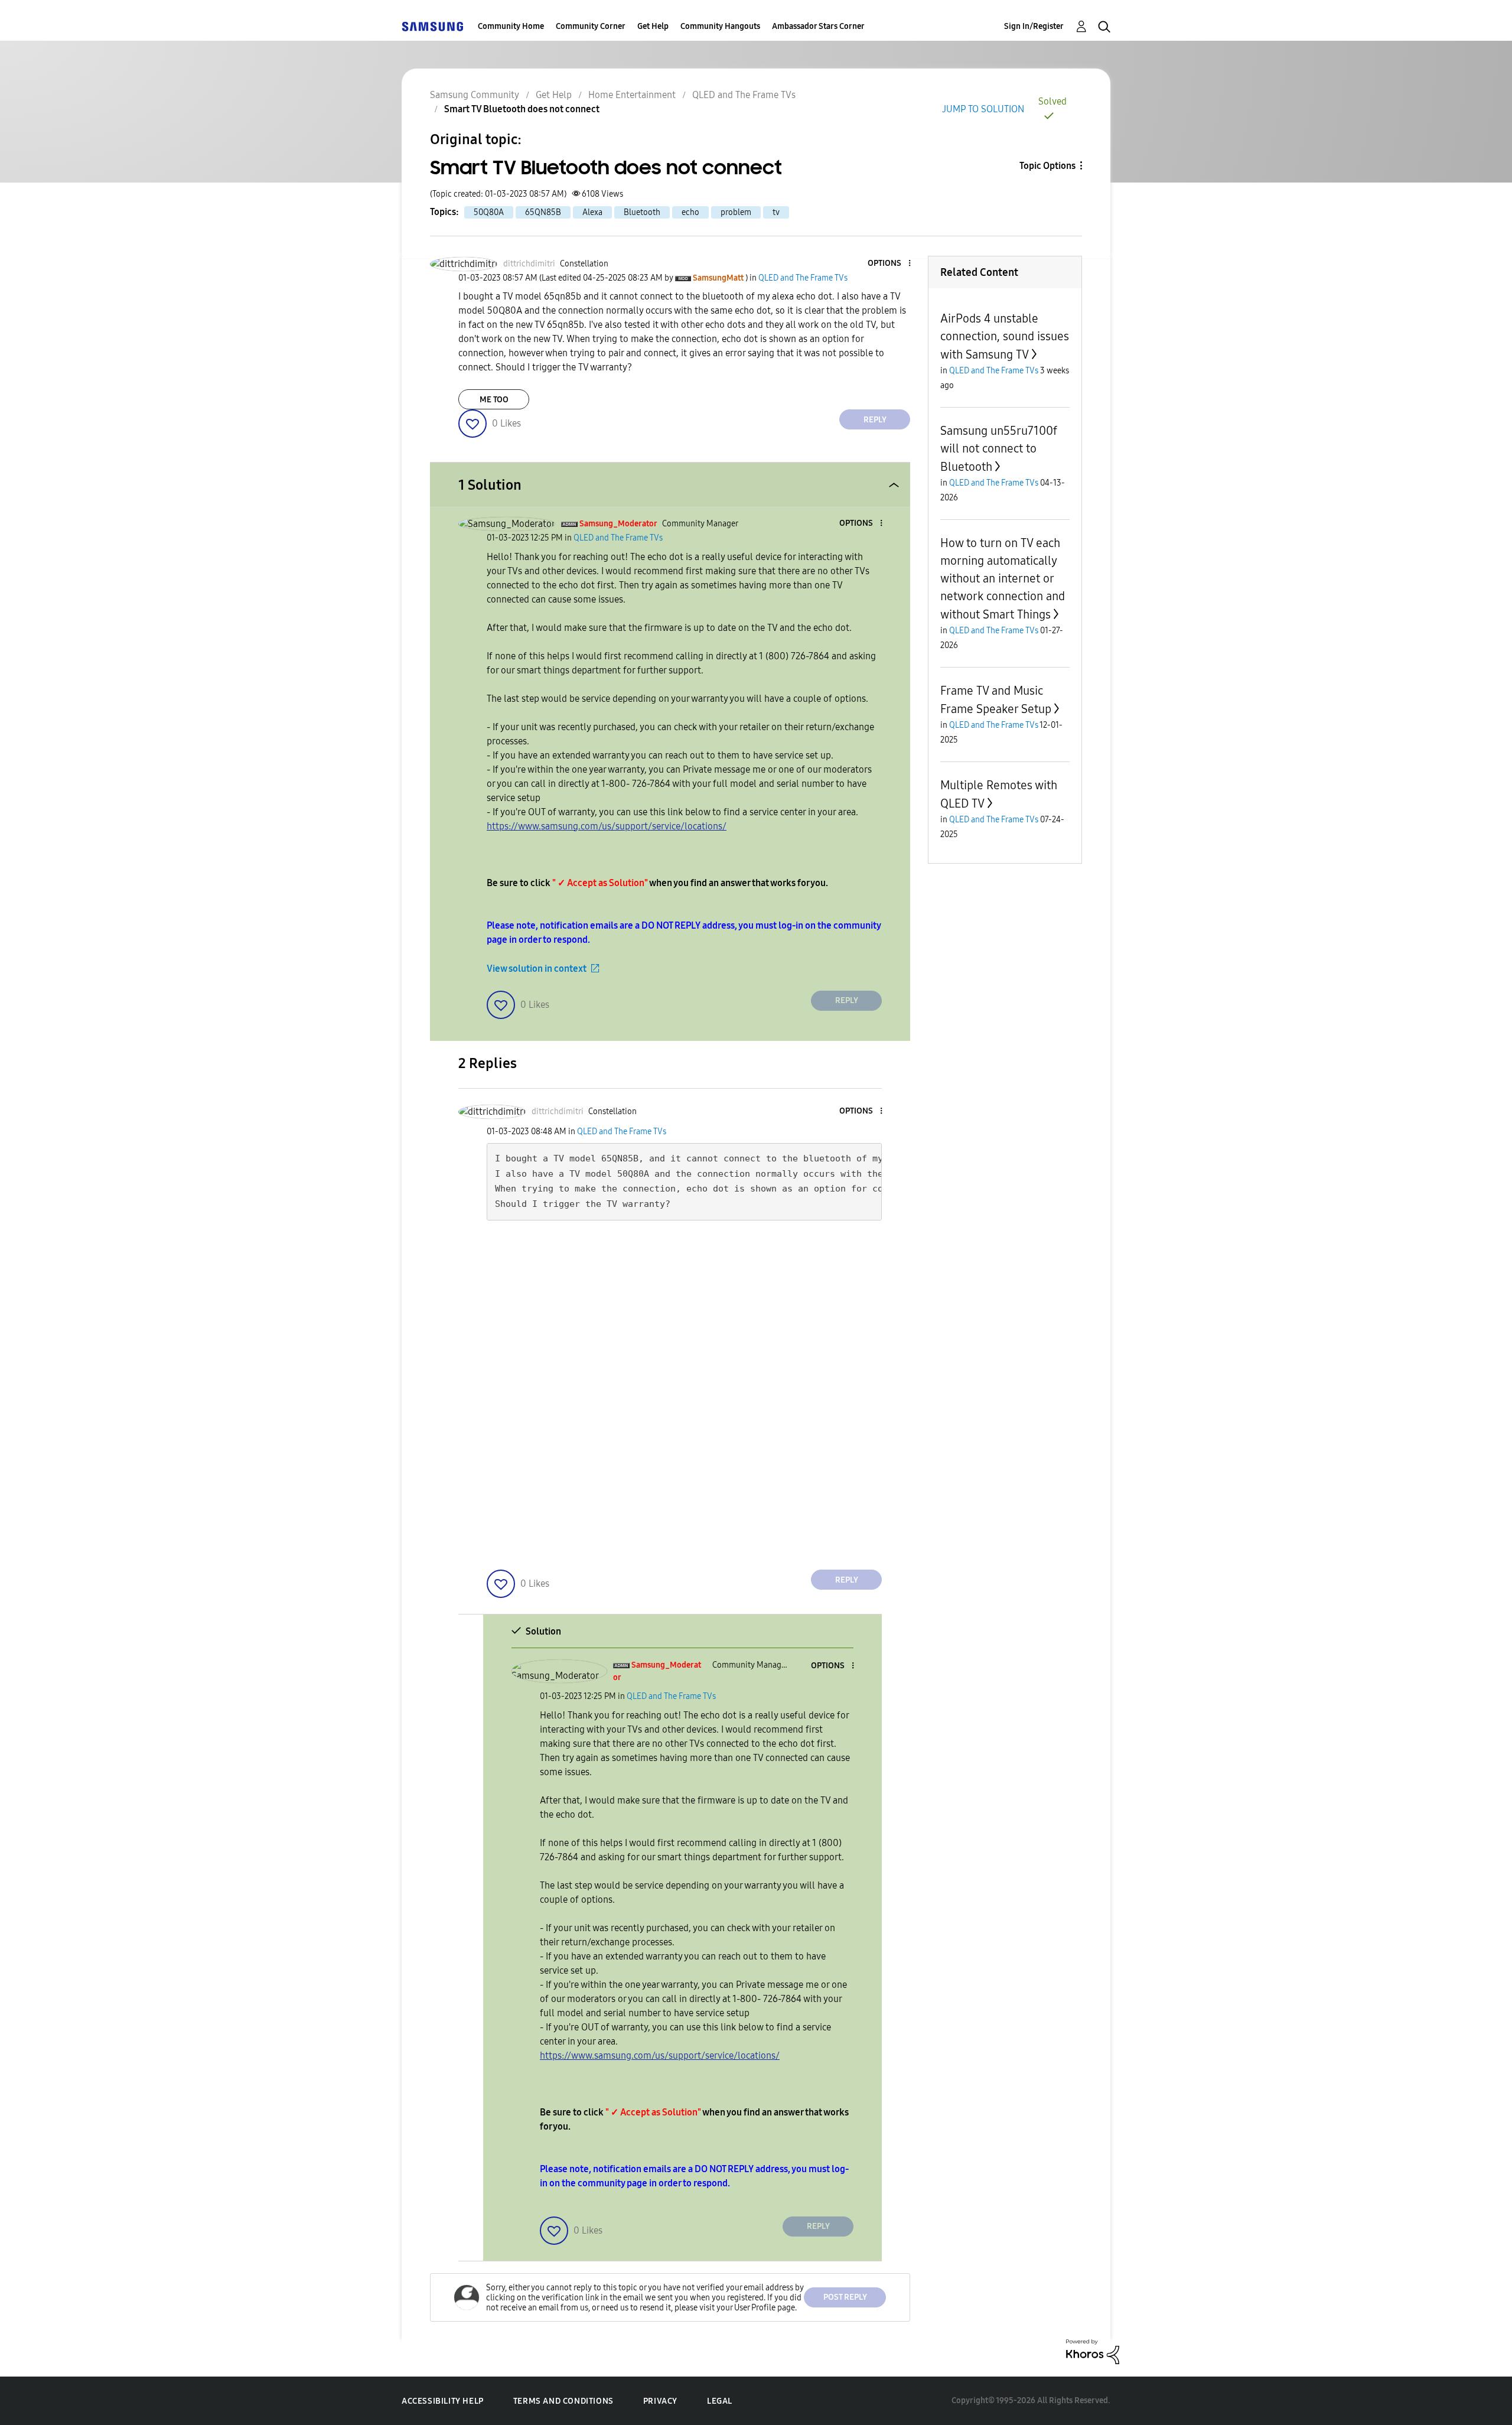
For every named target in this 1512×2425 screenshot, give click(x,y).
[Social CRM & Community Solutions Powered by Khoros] (1093, 2351)
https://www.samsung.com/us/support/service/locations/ (607, 826)
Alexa (592, 212)
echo (690, 212)
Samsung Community (475, 95)
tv (776, 212)
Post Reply (845, 2297)
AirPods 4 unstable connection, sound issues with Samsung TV (1005, 336)
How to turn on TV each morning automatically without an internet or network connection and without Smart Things (1003, 579)
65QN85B (543, 212)
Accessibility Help (443, 2401)
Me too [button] (494, 400)
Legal (720, 2401)
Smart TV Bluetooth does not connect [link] (522, 109)
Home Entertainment (632, 95)
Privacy (660, 2401)
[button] (890, 264)
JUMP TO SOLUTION (983, 109)
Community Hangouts (720, 26)
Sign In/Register (1034, 26)
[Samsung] (432, 26)
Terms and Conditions (563, 2401)
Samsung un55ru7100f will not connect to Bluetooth (999, 449)
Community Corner (591, 26)
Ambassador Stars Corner (818, 26)
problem (736, 212)
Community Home (511, 26)
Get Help (653, 26)
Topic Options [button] (1047, 166)
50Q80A (489, 212)
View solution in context (537, 969)
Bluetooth (642, 212)
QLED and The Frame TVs (744, 95)
